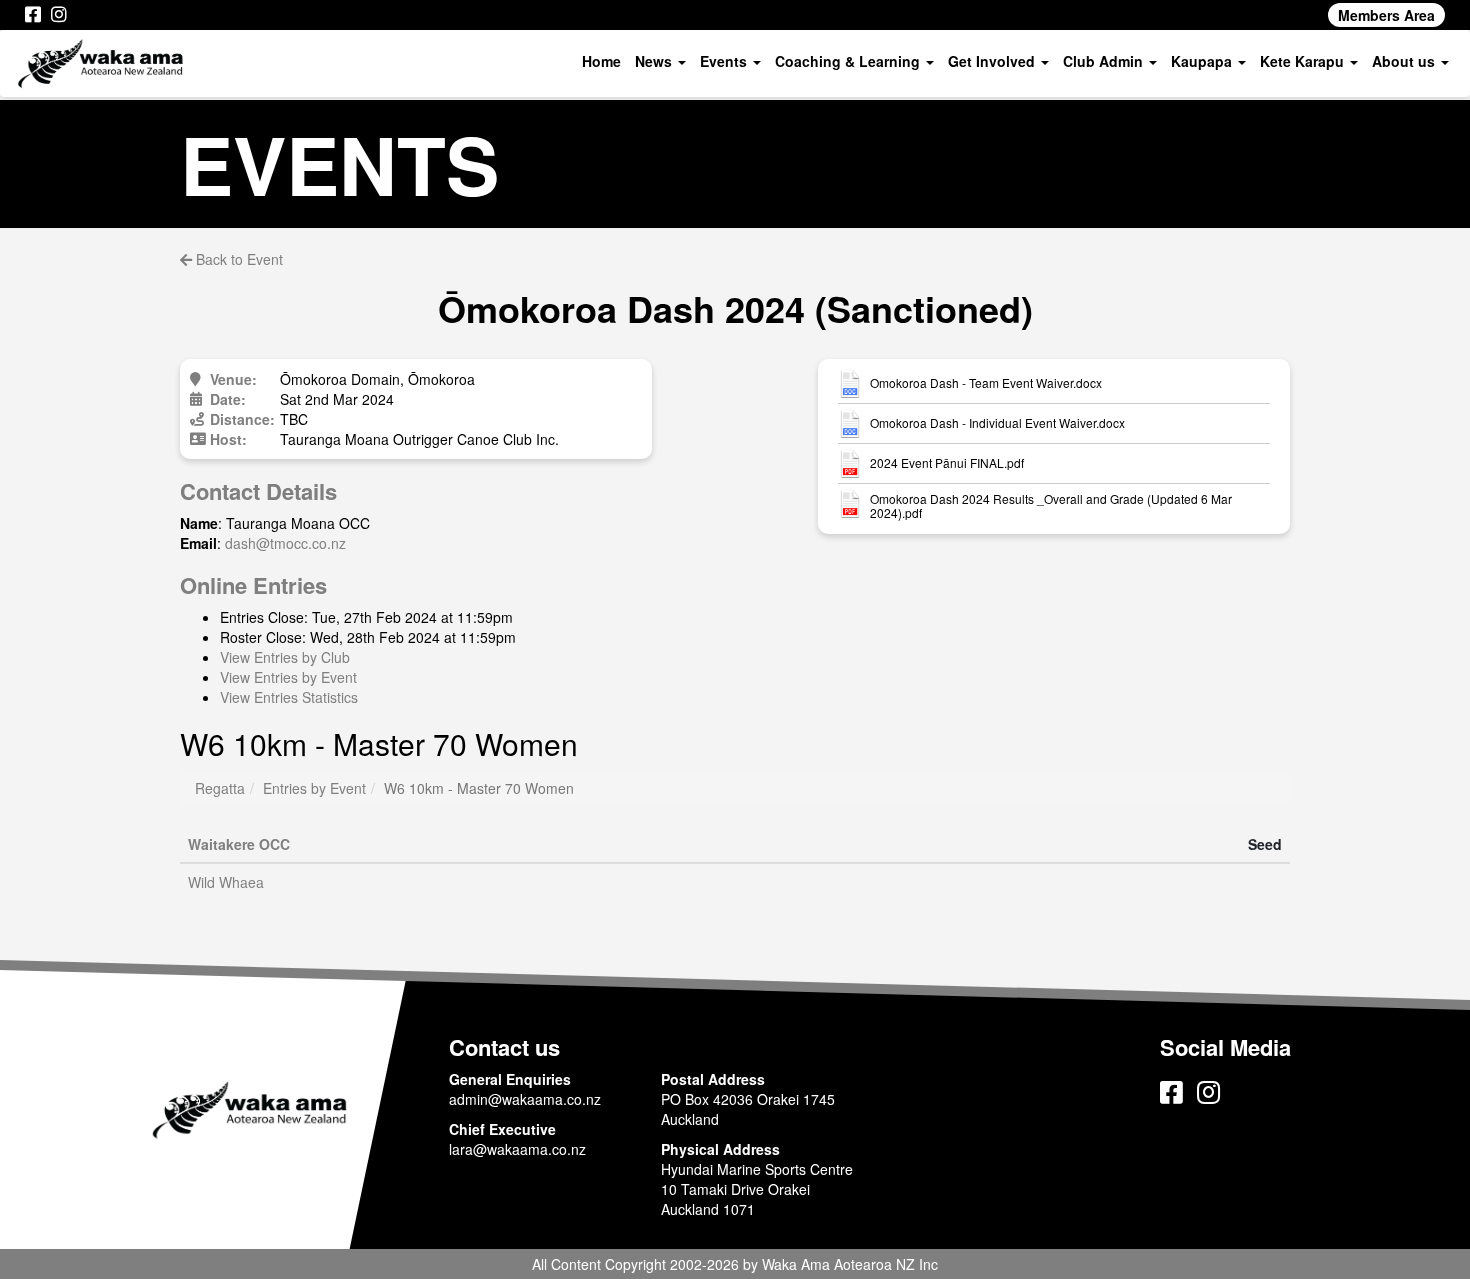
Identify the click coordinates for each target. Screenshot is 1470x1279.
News (655, 61)
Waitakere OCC (239, 844)
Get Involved (993, 61)
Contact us (504, 1047)
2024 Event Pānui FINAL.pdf (947, 463)
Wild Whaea (226, 882)
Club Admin (1105, 61)
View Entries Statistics (289, 697)
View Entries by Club (285, 657)
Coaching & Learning (849, 61)
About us (1405, 61)
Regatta (220, 788)
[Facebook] (33, 15)
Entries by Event (314, 788)
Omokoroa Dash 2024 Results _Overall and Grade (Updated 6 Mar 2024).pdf (1051, 506)
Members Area (1386, 15)
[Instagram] (59, 15)
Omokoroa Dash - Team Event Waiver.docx (986, 383)
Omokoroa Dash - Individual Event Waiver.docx (997, 423)
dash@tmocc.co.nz (285, 543)
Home (601, 61)
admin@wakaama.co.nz (525, 1099)
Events (725, 61)
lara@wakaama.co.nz (517, 1149)
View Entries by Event (288, 677)
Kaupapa (1203, 61)
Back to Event (237, 259)
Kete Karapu (1304, 61)
